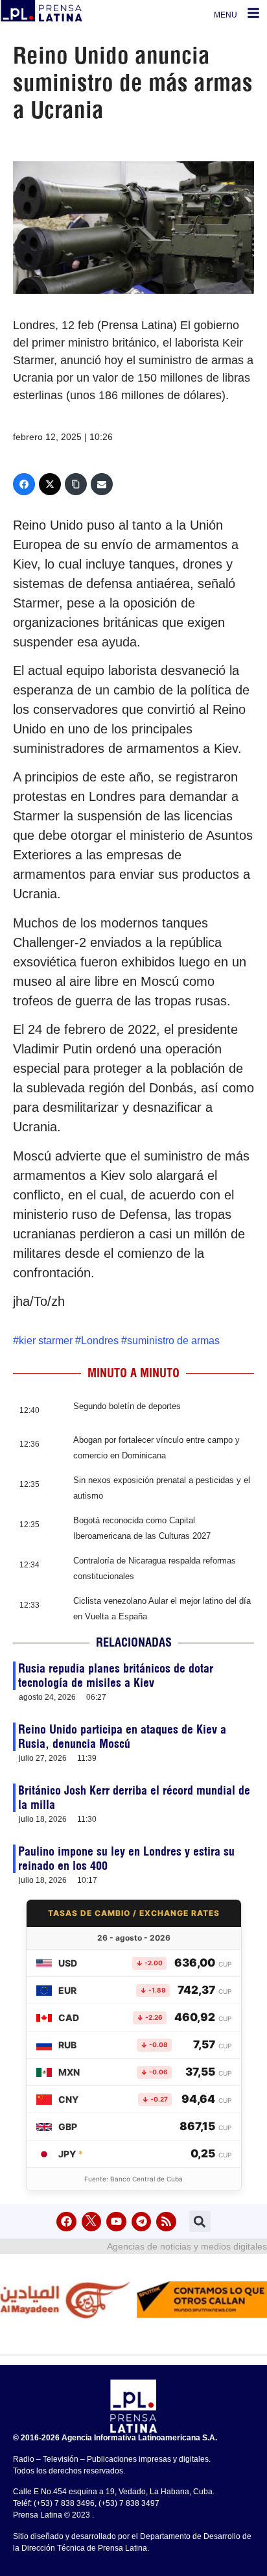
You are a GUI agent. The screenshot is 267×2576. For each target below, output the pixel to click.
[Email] (102, 484)
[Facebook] (24, 484)
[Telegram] (142, 2222)
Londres (100, 1341)
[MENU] (253, 13)
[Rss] (166, 2222)
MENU (226, 15)
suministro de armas (173, 1341)
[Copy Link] (76, 484)
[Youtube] (116, 2222)
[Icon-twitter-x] (92, 2222)
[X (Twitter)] (50, 484)
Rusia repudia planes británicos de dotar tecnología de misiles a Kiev (116, 1675)
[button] (200, 2221)
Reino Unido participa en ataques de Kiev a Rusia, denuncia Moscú (122, 1736)
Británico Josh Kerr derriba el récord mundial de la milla (134, 1797)
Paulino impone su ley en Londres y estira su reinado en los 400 (126, 1858)
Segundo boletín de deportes (127, 1406)
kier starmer (46, 1341)
